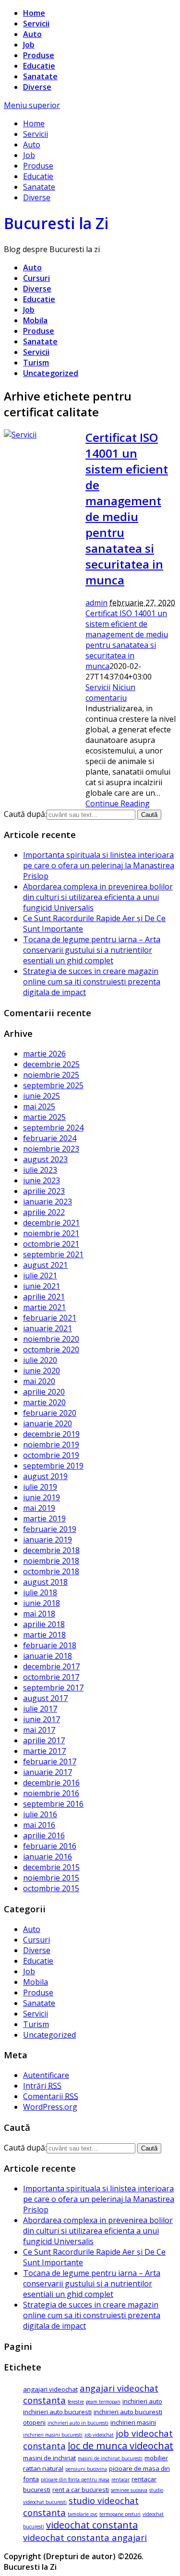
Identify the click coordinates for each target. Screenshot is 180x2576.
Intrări (42, 2086)
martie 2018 (44, 1635)
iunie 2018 (42, 1603)
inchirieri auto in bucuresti (78, 2423)
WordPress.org (50, 2107)
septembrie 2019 (53, 1466)
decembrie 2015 (51, 1867)
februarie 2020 (50, 1413)
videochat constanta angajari (85, 2537)
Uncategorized (51, 373)
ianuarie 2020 (48, 1423)
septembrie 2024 (53, 1128)
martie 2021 (44, 1307)
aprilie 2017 (44, 1740)
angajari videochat (50, 2389)
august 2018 (45, 1582)
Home (34, 13)
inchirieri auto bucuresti (57, 2412)
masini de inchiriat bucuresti (110, 2458)
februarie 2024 (50, 1138)
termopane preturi (120, 2514)
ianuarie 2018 (48, 1656)
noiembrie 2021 (51, 1233)
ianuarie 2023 (48, 1202)
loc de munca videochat (120, 2446)
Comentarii (51, 2096)
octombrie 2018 (51, 1571)
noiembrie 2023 (51, 1149)
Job (29, 45)
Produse (39, 55)
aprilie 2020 (44, 1392)
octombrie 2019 (51, 1455)
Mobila (35, 320)
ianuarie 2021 (48, 1328)
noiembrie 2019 (51, 1445)
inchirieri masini (133, 2422)
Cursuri (36, 278)
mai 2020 (39, 1381)
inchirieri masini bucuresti (53, 2435)
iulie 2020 (40, 1360)
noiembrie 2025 (51, 1075)
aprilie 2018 (44, 1624)
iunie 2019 (42, 1497)
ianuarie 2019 (48, 1540)
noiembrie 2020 (51, 1339)
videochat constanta (92, 2525)
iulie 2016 (40, 1814)
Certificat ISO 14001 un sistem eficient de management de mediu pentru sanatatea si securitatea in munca (127, 509)
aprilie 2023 (44, 1191)
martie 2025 (44, 1117)
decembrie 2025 (51, 1064)
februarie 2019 (50, 1529)
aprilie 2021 (44, 1297)
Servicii (36, 24)
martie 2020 (44, 1402)
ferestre (76, 2402)
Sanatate (40, 76)
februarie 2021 (50, 1318)
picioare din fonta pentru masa (75, 2479)
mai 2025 (39, 1106)
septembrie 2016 (53, 1804)
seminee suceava (129, 2490)
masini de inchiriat (49, 2458)
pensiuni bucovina (86, 2469)
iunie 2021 (42, 1286)
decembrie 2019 (51, 1434)
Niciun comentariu (110, 693)
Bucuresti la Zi (56, 223)
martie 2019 (44, 1519)
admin (96, 603)
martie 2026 (44, 1054)
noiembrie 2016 (51, 1793)
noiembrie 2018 (51, 1561)
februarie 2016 (50, 1846)
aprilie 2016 (44, 1835)
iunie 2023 (42, 1180)
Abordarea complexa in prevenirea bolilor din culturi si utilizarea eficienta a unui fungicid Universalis (98, 897)
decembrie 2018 (51, 1550)
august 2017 (45, 1698)
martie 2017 (44, 1751)
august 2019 (45, 1476)
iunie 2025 (42, 1096)
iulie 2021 (40, 1276)
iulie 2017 (40, 1709)
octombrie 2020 (51, 1349)
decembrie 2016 (51, 1783)
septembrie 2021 (53, 1254)
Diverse (37, 87)
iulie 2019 (40, 1487)
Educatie (39, 66)
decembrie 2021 (51, 1223)
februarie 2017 (50, 1762)
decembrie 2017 (51, 1666)
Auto (32, 34)
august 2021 (45, 1265)
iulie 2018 (40, 1592)
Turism (36, 363)
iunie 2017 (42, 1719)
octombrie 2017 (51, 1677)
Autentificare (46, 2075)
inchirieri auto (142, 2401)
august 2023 (45, 1159)
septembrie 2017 (53, 1688)
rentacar (120, 2479)
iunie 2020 (42, 1371)
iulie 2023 (40, 1170)
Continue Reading (118, 803)
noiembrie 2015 (51, 1878)
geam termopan (103, 2402)
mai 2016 (39, 1825)
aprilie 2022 (44, 1212)
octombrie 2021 (51, 1244)
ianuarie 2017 (48, 1772)
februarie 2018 (50, 1645)
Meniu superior (32, 105)
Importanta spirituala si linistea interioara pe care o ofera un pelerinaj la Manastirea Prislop (99, 865)
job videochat (99, 2435)
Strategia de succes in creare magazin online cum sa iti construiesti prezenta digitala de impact (92, 982)
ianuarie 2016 (48, 1857)
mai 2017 (39, 1730)
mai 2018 (39, 1614)
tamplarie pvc (83, 2514)
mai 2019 (39, 1508)
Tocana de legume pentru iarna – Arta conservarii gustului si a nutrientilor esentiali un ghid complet (92, 950)
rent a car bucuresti (81, 2490)
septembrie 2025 (53, 1085)
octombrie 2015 (51, 1888)
